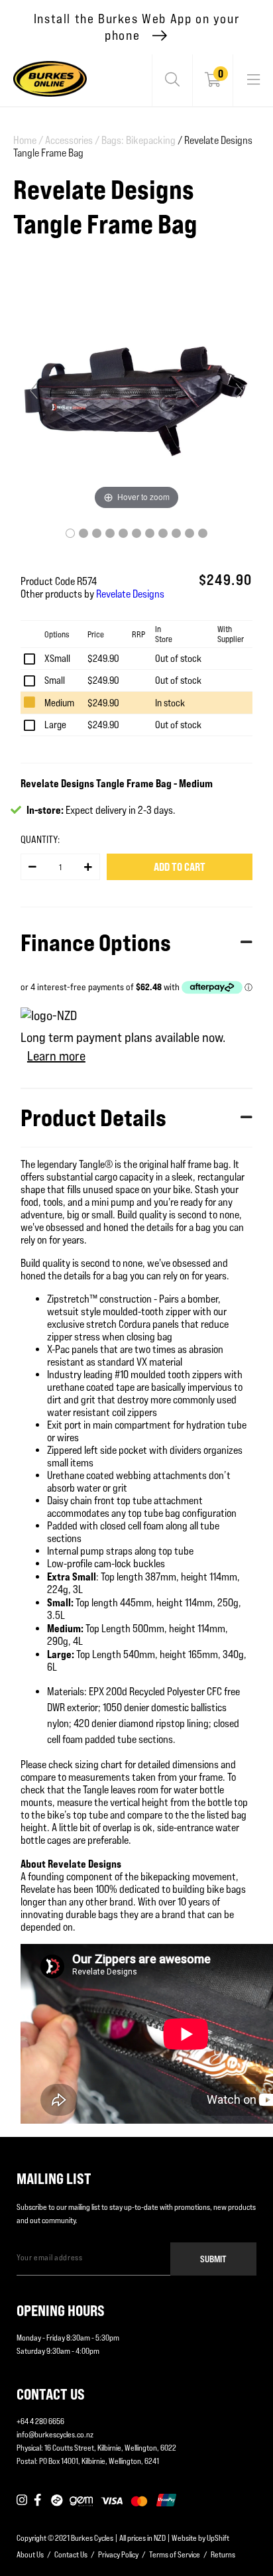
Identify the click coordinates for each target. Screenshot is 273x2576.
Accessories (72, 140)
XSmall (57, 658)
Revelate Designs (130, 594)
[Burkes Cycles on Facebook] (39, 2501)
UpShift (218, 2538)
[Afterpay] (57, 2501)
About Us (30, 2554)
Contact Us (71, 2554)
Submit (213, 2259)
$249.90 (103, 658)
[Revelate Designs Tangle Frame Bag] (70, 533)
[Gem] (81, 2501)
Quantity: (40, 839)
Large (55, 725)
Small (55, 680)
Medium (59, 703)
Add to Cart (180, 867)
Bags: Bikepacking (138, 140)
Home (28, 140)
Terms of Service (175, 2554)
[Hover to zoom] (136, 396)
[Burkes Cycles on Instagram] (22, 2501)
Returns (223, 2554)
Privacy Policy (118, 2554)
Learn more (56, 1056)
